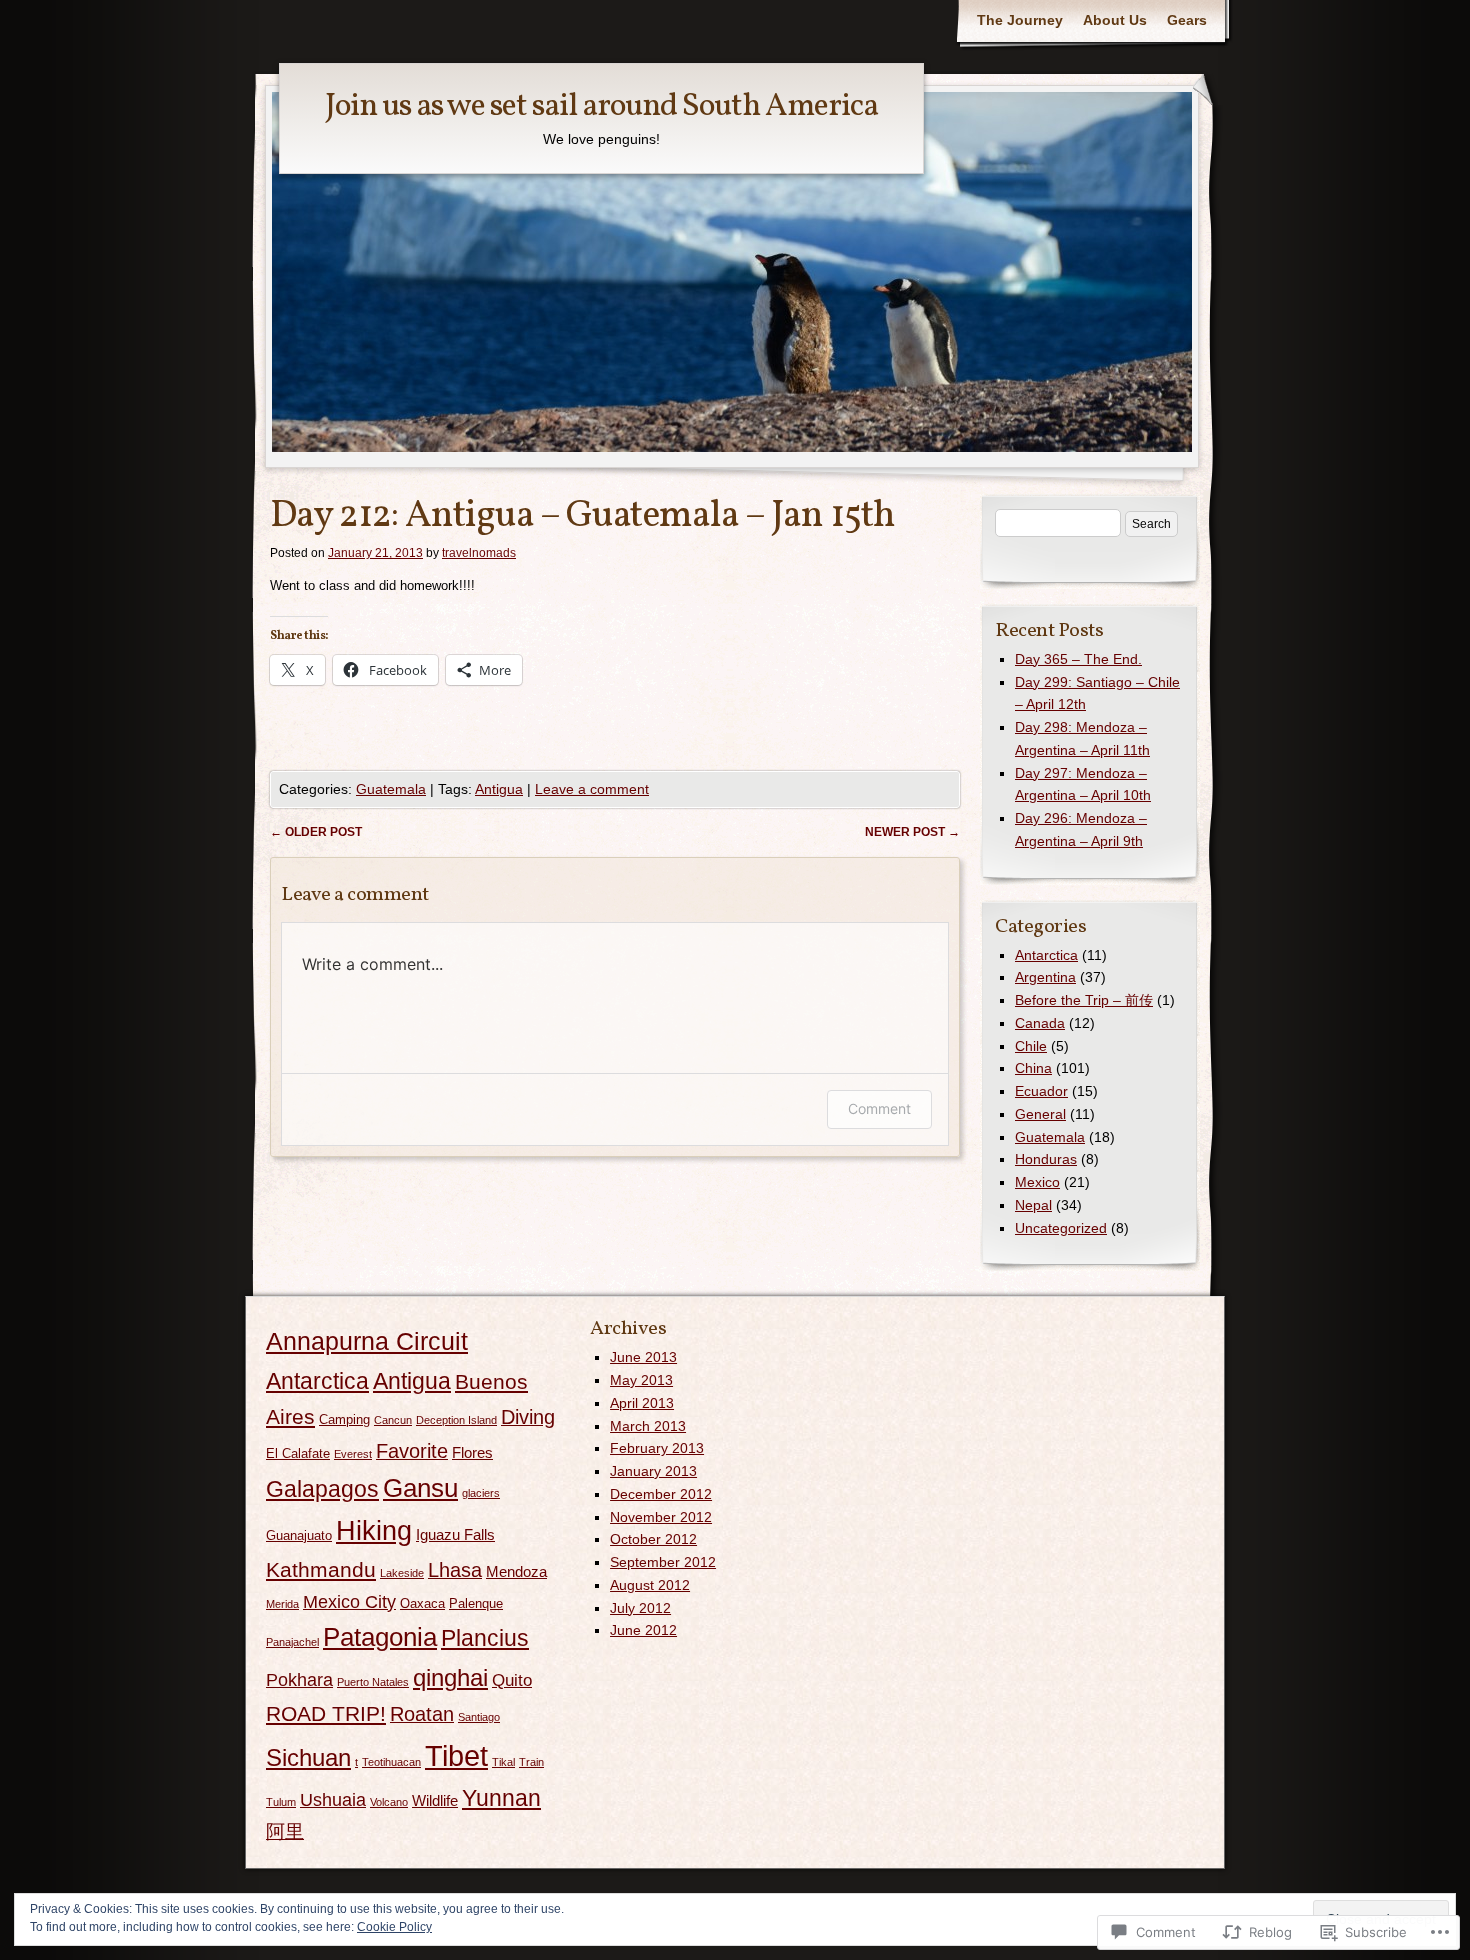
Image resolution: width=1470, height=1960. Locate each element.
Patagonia (380, 1637)
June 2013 (643, 1357)
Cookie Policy (394, 1927)
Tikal (503, 1762)
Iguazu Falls (455, 1534)
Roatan (422, 1714)
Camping (344, 1419)
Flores (472, 1452)
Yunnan (501, 1798)
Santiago (479, 1717)
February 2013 (657, 1448)
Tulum (281, 1802)
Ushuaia (333, 1800)
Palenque (476, 1603)
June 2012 (643, 1630)
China (1033, 1068)
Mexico (1037, 1182)
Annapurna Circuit (367, 1341)
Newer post (912, 832)
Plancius (485, 1638)
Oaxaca (422, 1603)
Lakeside (402, 1573)
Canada (1040, 1023)
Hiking (374, 1531)
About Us (1115, 20)
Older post (316, 832)
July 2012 (640, 1608)
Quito (512, 1680)
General (1040, 1114)
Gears (1187, 20)
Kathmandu (321, 1570)
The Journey (1020, 20)
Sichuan (308, 1758)
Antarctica (1046, 955)
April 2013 (642, 1403)
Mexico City (349, 1602)
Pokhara (299, 1680)
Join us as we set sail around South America (601, 107)
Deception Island (456, 1420)
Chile (1031, 1046)
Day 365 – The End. (1078, 659)
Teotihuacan (391, 1762)
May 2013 (641, 1380)
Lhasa (455, 1570)
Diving (528, 1417)
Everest (353, 1454)
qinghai (450, 1678)
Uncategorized (1061, 1228)
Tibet (456, 1755)
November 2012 (661, 1517)
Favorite (412, 1451)
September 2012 (663, 1562)
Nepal (1033, 1205)
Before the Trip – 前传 (1084, 1000)
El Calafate (298, 1453)
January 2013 (653, 1471)
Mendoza (516, 1571)
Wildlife (435, 1800)
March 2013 (648, 1426)
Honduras (1046, 1159)
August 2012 (650, 1585)
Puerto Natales (373, 1682)
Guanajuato (299, 1535)
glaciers (481, 1493)
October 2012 (653, 1539)
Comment (879, 1108)
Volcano (389, 1802)
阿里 (285, 1831)
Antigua (499, 789)
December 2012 (661, 1494)
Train (531, 1762)
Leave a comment (592, 789)
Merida (282, 1604)
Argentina (1045, 977)
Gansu (420, 1488)
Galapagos (322, 1489)
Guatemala (391, 789)
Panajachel (292, 1642)
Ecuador (1041, 1091)
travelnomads (479, 553)
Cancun (393, 1420)
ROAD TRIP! (326, 1714)
